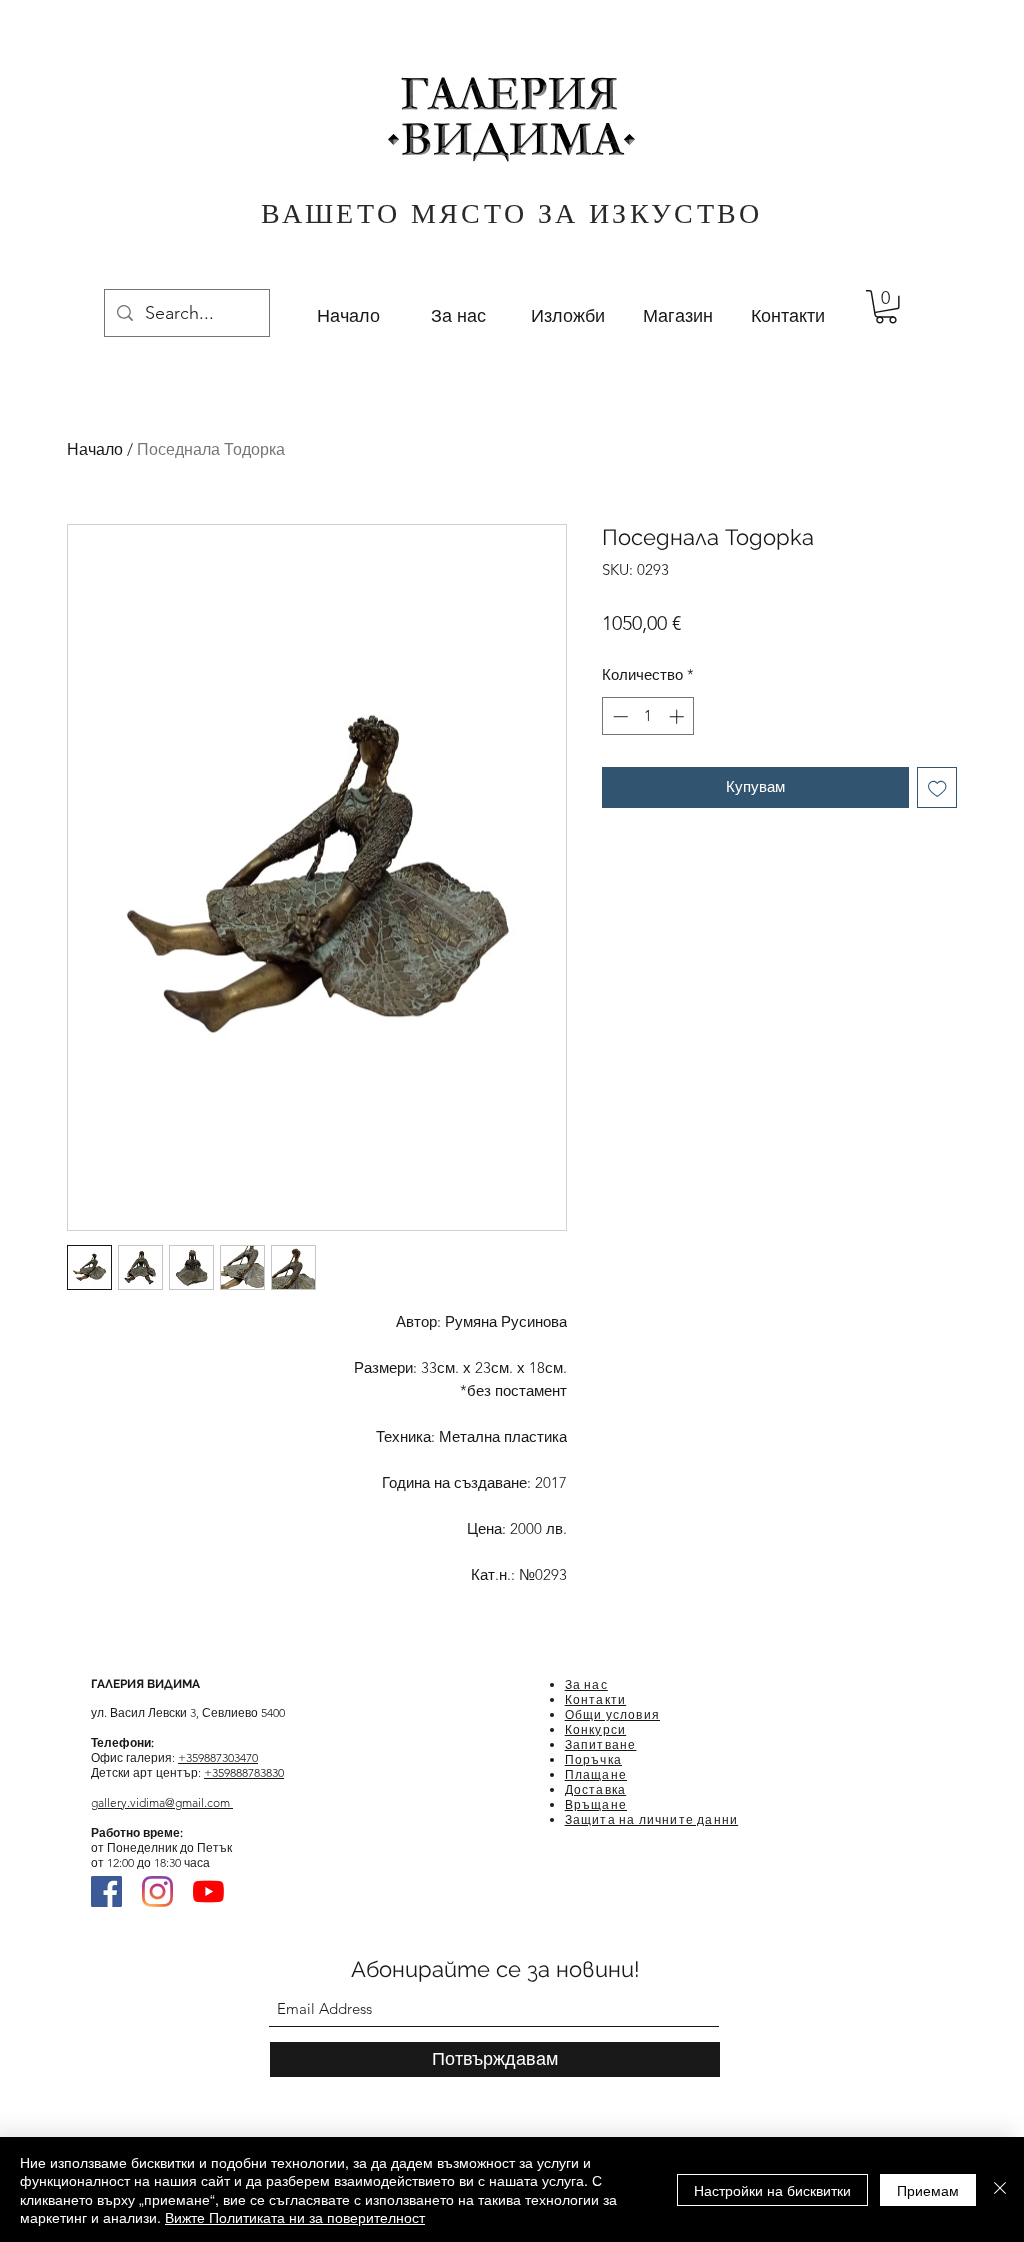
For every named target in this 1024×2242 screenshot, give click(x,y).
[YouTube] (208, 1891)
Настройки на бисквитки (772, 2190)
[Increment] (678, 716)
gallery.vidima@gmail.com (162, 1802)
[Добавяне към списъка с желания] (937, 787)
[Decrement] (618, 716)
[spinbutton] (648, 716)
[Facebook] (106, 1891)
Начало (95, 449)
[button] (886, 307)
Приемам (928, 2190)
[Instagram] (157, 1891)
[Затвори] (1000, 2189)
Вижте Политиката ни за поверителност (295, 2217)
